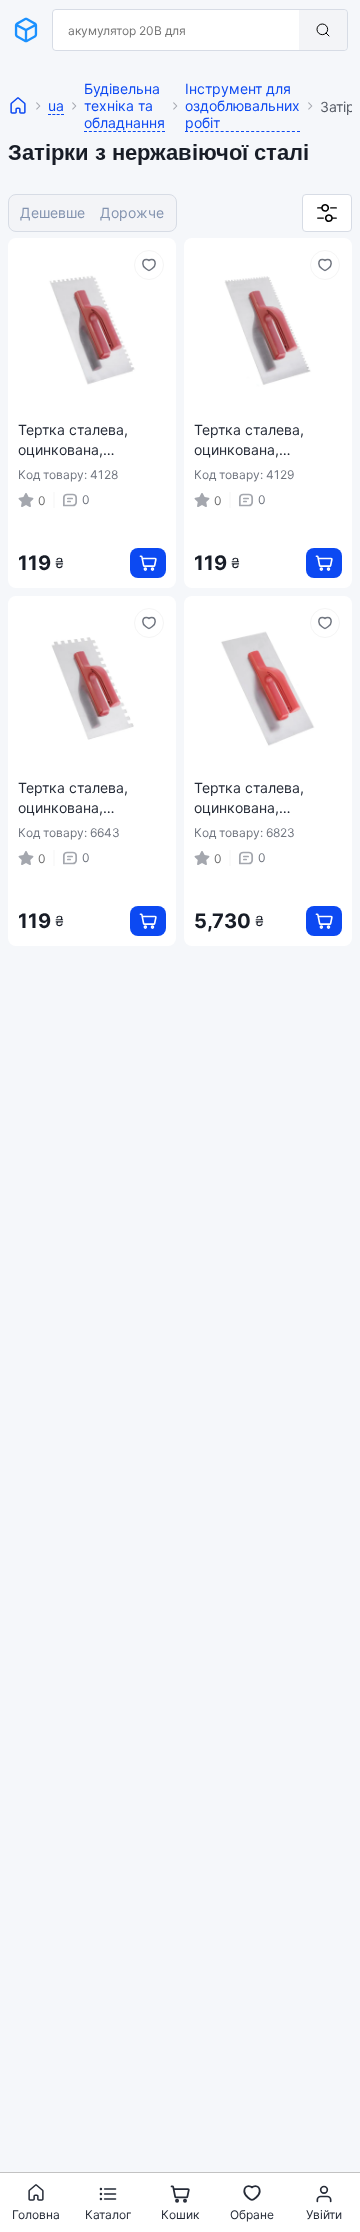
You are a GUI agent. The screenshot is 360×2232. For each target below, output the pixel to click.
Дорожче (132, 213)
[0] (327, 213)
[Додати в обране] (149, 265)
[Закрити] (272, 30)
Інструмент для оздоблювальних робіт (242, 105)
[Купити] (148, 563)
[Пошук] (323, 30)
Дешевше (52, 213)
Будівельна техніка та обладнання (124, 105)
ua (56, 105)
